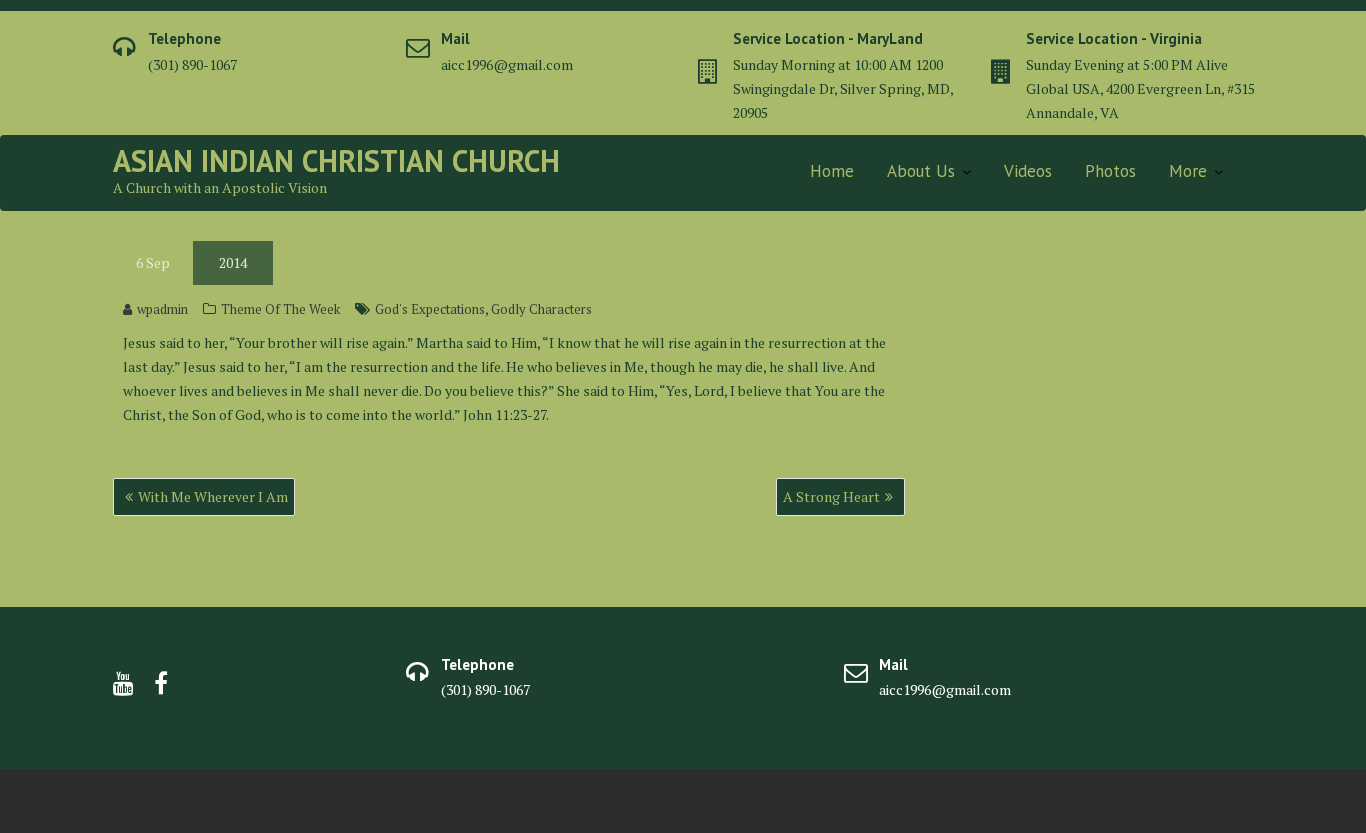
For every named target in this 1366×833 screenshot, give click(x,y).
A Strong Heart (831, 496)
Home (832, 171)
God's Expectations (430, 309)
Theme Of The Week (280, 309)
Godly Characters (541, 309)
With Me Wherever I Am (213, 496)
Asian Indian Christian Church (336, 160)
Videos (1028, 171)
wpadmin (162, 309)
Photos (1110, 171)
